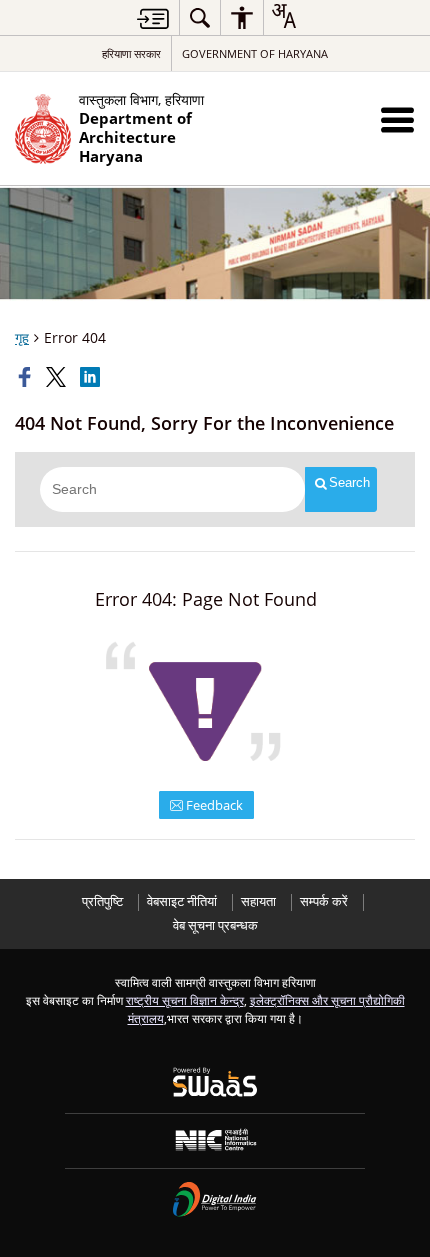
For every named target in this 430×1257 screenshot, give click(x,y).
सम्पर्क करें (324, 901)
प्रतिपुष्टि (102, 901)
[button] (397, 119)
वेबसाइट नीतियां (182, 901)
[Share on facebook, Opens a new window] (27, 377)
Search (349, 482)
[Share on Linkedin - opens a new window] (92, 377)
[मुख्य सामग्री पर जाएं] (153, 18)
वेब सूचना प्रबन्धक (215, 925)
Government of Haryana (255, 53)
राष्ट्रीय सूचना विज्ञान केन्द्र (185, 1000)
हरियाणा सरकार (131, 53)
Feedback (213, 805)
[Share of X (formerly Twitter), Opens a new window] (58, 377)
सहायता (258, 901)
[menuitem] (200, 17)
